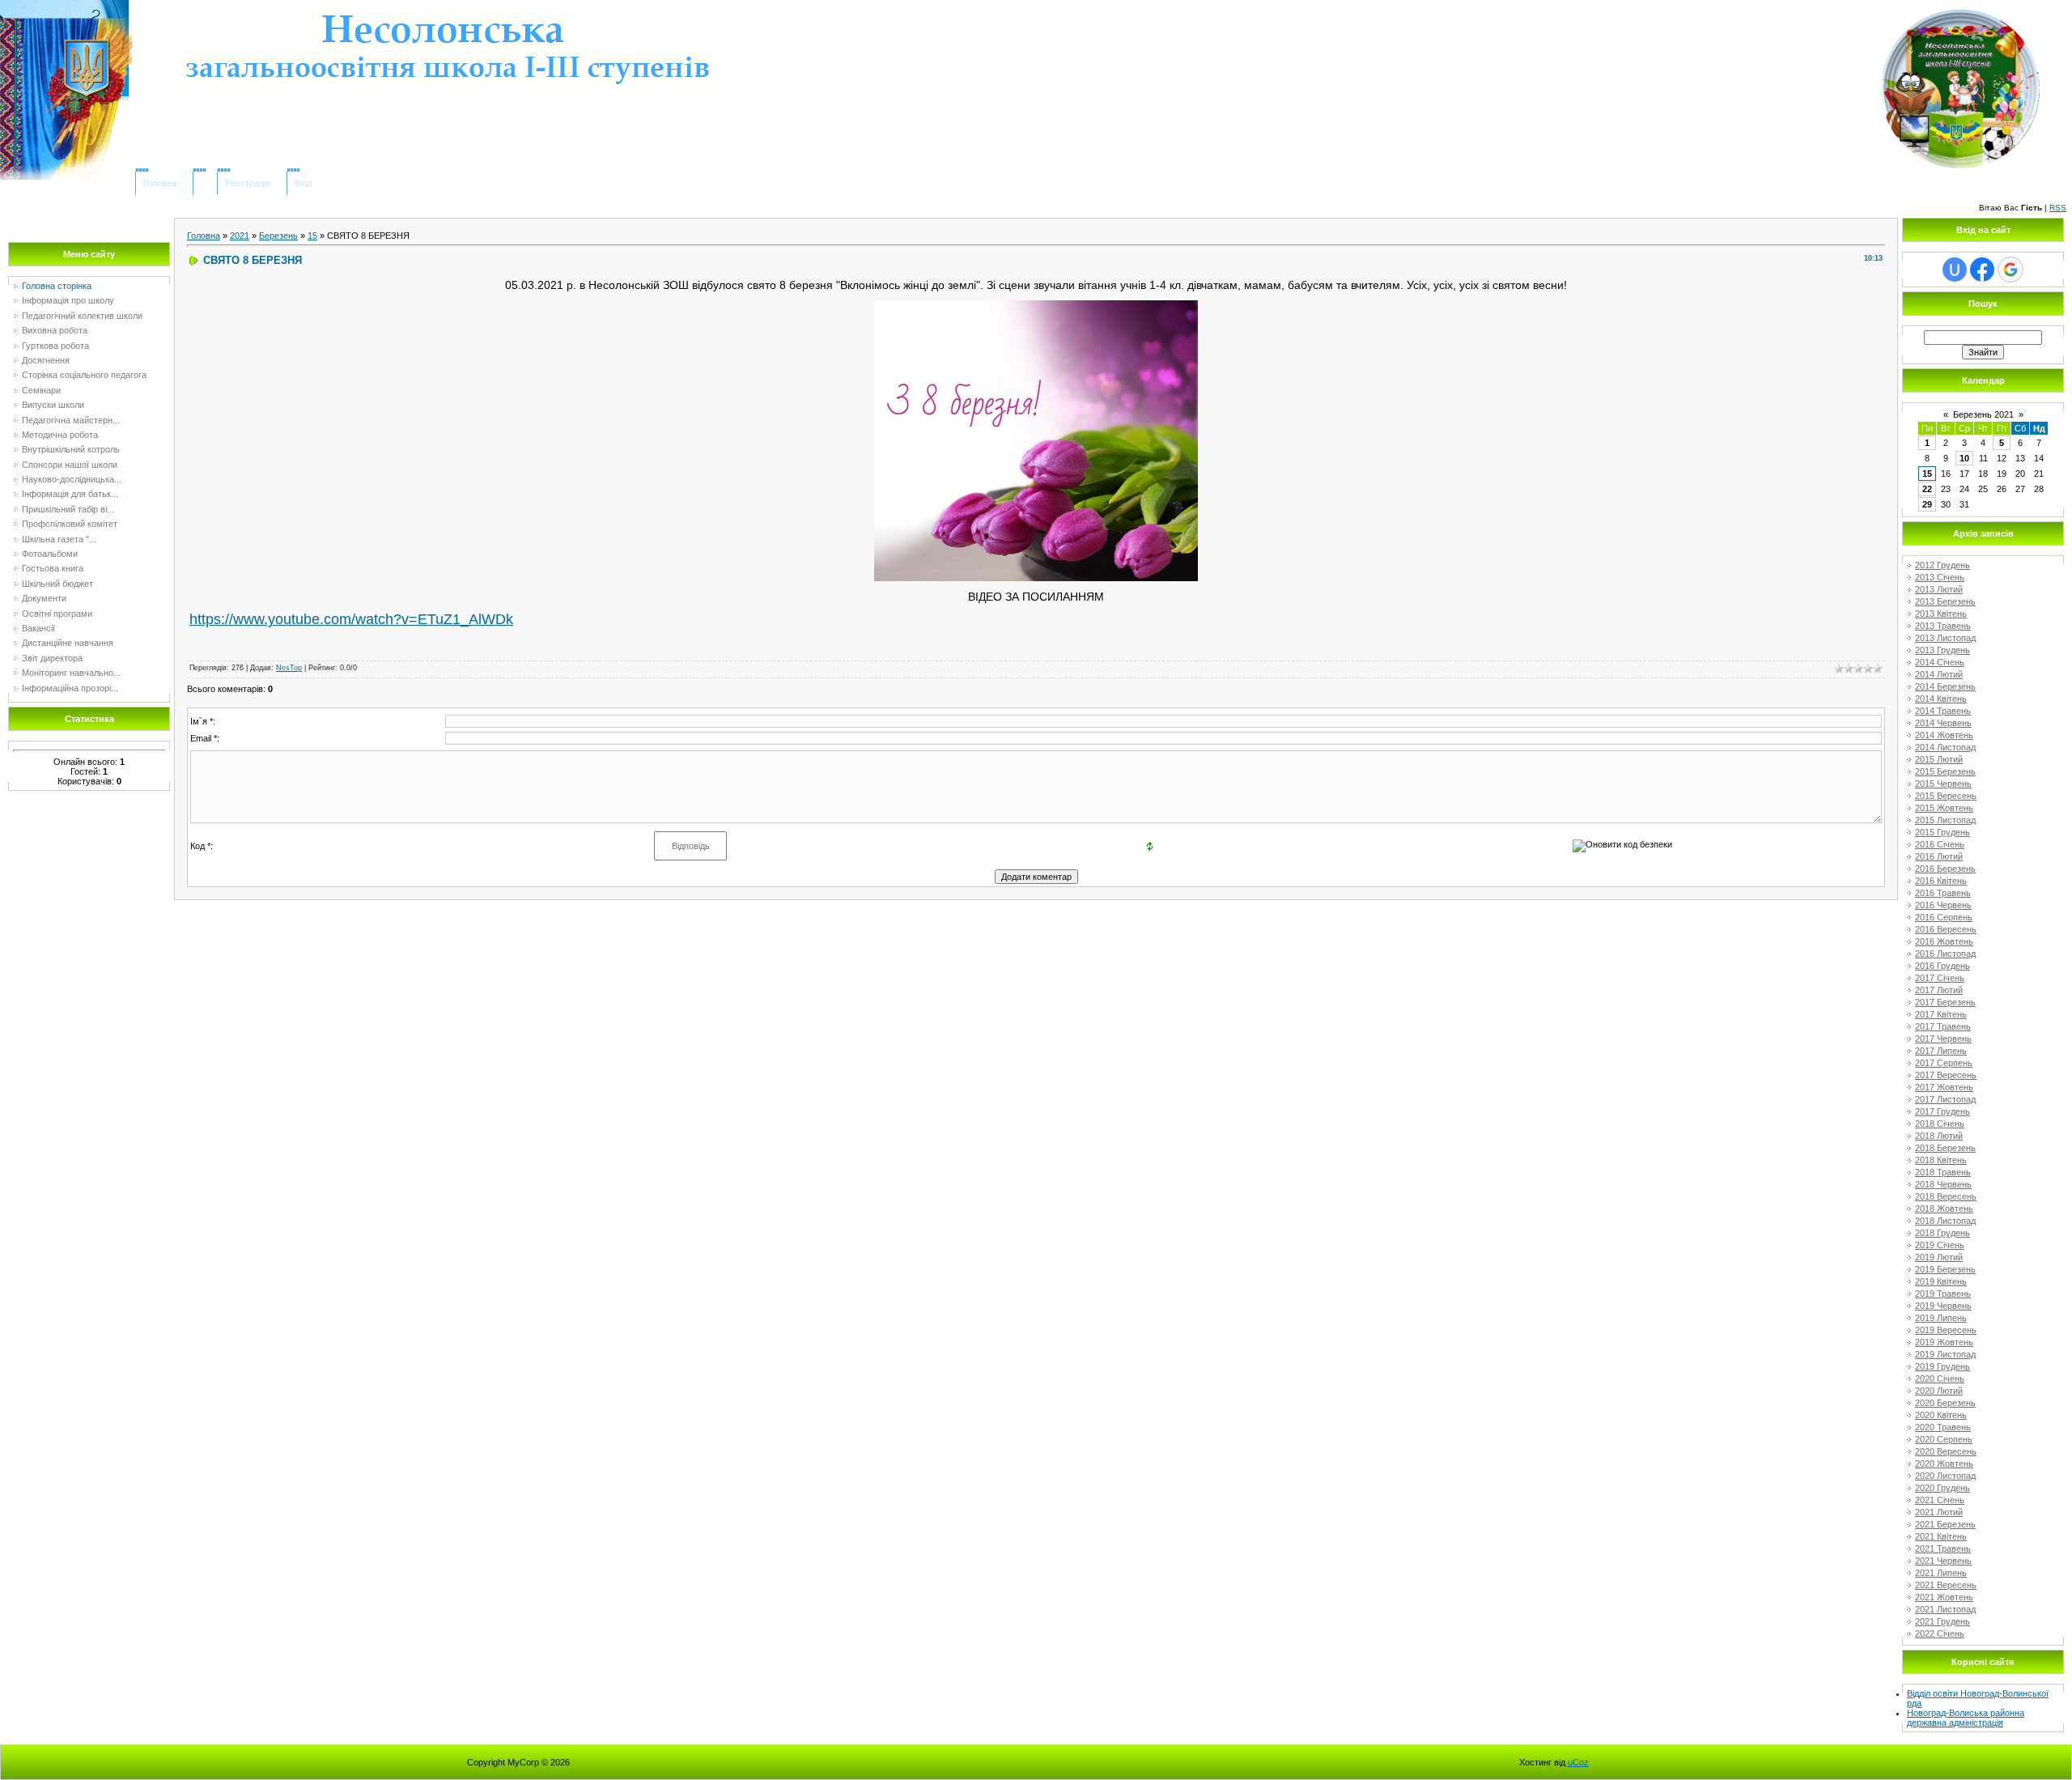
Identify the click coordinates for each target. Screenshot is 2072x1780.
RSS (2058, 208)
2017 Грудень (1942, 1111)
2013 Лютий (1939, 589)
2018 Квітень (1941, 1160)
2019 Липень (1941, 1318)
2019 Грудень (1942, 1366)
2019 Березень (1945, 1269)
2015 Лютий (1939, 759)
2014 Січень (1940, 662)
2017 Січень (1940, 978)
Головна (160, 183)
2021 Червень (1943, 1561)
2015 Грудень (1942, 832)
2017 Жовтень (1944, 1087)
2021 (240, 236)
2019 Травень (1943, 1294)
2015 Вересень (1946, 796)
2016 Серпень (1944, 917)
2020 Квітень (1941, 1415)
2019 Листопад (1945, 1354)
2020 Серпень (1944, 1439)
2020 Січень (1940, 1379)
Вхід (303, 183)
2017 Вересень (1946, 1075)
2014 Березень (1945, 686)
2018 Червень (1943, 1184)
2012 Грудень (1942, 565)
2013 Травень (1943, 626)
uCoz (1578, 1762)
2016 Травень (1943, 893)
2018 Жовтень (1944, 1209)
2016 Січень (1940, 844)
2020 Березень (1945, 1403)
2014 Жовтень (1944, 735)
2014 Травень (1943, 711)
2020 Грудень (1942, 1488)
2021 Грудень (1942, 1621)
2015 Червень (1943, 784)
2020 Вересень (1946, 1451)
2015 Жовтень (1944, 808)
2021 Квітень (1941, 1536)
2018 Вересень (1946, 1196)
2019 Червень (1943, 1306)
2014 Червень (1943, 723)
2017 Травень (1943, 1026)
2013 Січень (1940, 577)
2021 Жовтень (1944, 1597)
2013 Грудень (1942, 650)
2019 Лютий (1939, 1257)
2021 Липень (1941, 1573)
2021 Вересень (1946, 1585)
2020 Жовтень (1944, 1464)
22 (1927, 489)
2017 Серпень (1944, 1063)
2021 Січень (1940, 1500)
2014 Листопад (1945, 747)
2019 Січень (1940, 1245)
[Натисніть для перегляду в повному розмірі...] (1036, 307)
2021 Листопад (1945, 1609)
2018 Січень (1940, 1124)
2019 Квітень (1941, 1281)
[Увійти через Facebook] (1982, 270)
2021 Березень (1945, 1524)
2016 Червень (1943, 905)
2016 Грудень (1942, 966)
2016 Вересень (1946, 929)
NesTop (289, 668)
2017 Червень (1943, 1039)
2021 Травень (1943, 1548)
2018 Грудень (1942, 1233)
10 (1964, 458)
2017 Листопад (1945, 1099)
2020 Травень (1943, 1427)
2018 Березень (1945, 1148)
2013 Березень (1945, 601)
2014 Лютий (1939, 674)
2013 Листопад (1945, 638)
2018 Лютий (1939, 1136)
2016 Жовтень (1944, 941)
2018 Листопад (1945, 1221)
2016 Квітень (1941, 881)
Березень (278, 236)
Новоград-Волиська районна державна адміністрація (1966, 1718)
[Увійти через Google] (2010, 270)
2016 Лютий (1939, 856)
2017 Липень (1941, 1051)
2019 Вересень (1946, 1330)
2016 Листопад (1945, 954)
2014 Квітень (1941, 699)
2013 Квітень (1941, 614)
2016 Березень (1945, 869)
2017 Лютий (1939, 990)
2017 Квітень (1941, 1014)
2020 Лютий (1939, 1391)
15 (312, 236)
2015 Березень (1945, 771)
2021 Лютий (1939, 1512)
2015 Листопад (1945, 820)
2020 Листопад (1945, 1476)
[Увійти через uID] (1955, 270)
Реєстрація (248, 183)
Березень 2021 (1983, 414)
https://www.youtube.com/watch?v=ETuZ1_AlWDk (351, 619)
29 (1927, 504)
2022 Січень (1940, 1633)
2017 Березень (1945, 1002)
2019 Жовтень (1944, 1342)
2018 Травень (1943, 1172)
